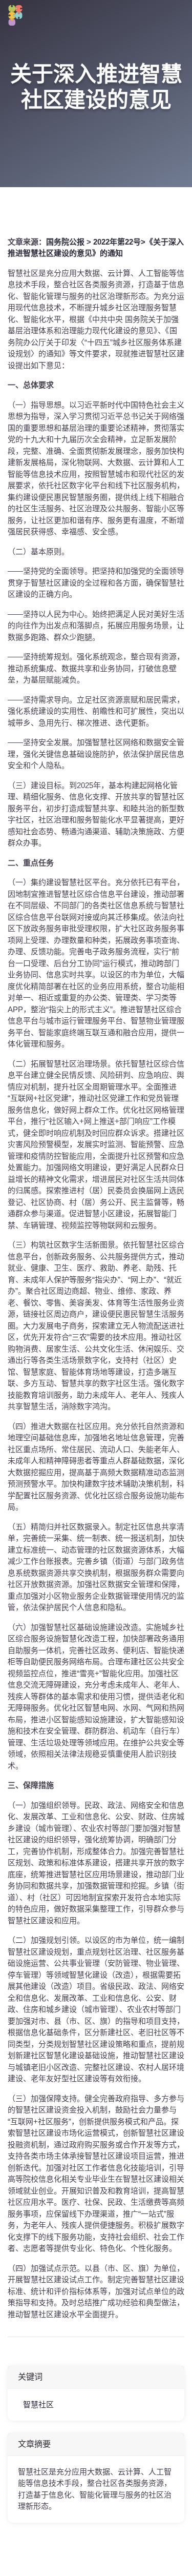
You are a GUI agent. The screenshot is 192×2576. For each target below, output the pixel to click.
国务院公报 (65, 242)
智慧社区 (38, 2404)
